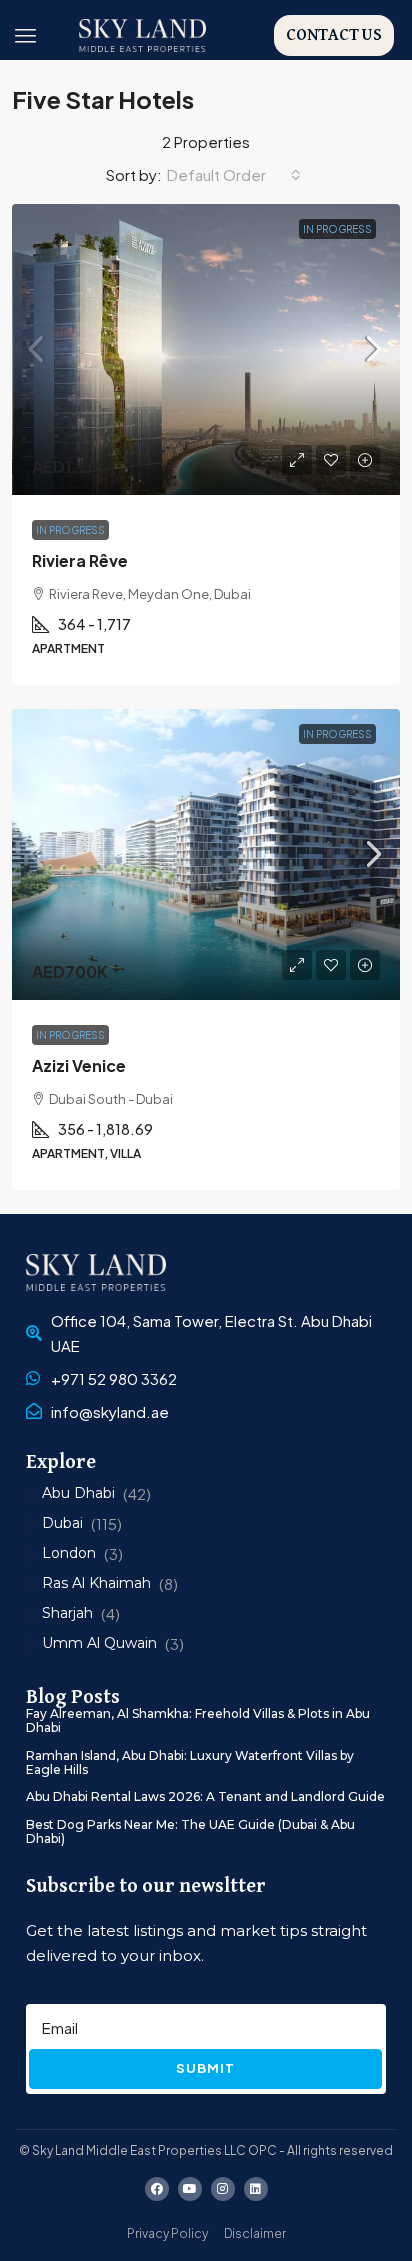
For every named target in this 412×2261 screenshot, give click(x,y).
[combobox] (234, 175)
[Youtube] (190, 2189)
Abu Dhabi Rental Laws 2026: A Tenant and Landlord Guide (205, 1796)
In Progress (337, 229)
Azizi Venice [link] (79, 1065)
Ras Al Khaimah (96, 1583)
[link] (206, 349)
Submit (205, 2068)
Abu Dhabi (78, 1493)
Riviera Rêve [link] (80, 560)
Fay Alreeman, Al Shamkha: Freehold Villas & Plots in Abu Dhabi (198, 1720)
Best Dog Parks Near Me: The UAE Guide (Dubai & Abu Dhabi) (190, 1831)
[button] (26, 36)
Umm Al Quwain (99, 1643)
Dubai (62, 1523)
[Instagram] (223, 2189)
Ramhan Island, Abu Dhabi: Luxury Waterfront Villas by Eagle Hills (190, 1762)
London (69, 1553)
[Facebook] (157, 2189)
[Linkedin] (256, 2189)
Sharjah (67, 1613)
